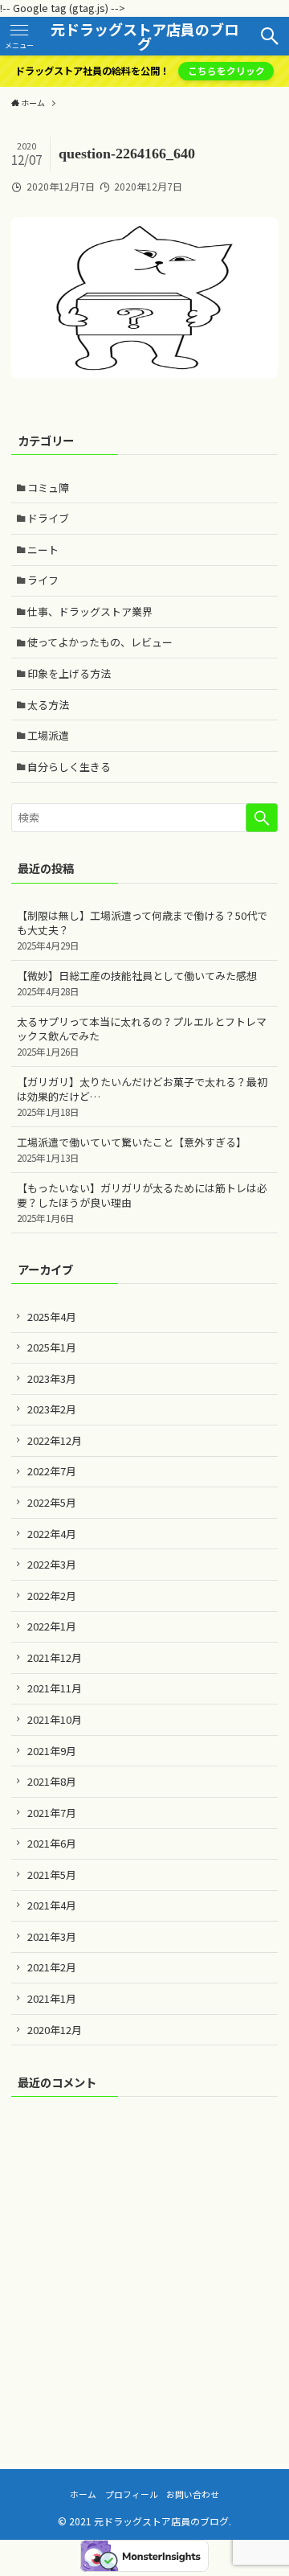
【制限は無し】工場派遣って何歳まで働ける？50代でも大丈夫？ (142, 930)
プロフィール (132, 2494)
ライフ (43, 580)
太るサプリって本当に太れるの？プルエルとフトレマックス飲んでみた (142, 1036)
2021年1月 (52, 1998)
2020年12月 (55, 2030)
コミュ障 (48, 488)
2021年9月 (52, 1751)
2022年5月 (52, 1502)
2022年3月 (52, 1564)
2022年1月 (52, 1626)
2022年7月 (52, 1471)
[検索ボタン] (270, 36)
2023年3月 (52, 1378)
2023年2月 (52, 1409)
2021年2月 (52, 1967)
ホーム (83, 2494)
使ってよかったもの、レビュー (100, 642)
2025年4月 (52, 1317)
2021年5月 (52, 1875)
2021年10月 (55, 1719)
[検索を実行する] (262, 818)
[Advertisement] (144, 2262)
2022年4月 (52, 1534)
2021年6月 (52, 1843)
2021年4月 (52, 1905)
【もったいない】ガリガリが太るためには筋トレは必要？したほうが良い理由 (142, 1202)
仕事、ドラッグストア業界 (90, 611)
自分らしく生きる (69, 767)
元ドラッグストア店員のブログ (144, 36)
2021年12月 (55, 1657)
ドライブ (48, 518)
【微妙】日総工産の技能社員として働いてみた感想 (137, 983)
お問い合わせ (193, 2494)
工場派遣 (48, 735)
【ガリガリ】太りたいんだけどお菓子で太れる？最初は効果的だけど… (142, 1096)
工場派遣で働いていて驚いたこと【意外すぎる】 (132, 1149)
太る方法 (48, 705)
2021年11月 (55, 1688)
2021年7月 (52, 1813)
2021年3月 (52, 1936)
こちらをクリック (226, 71)
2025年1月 (52, 1347)
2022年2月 (52, 1596)
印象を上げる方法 (69, 673)
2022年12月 (55, 1440)
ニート (43, 550)
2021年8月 (52, 1781)
